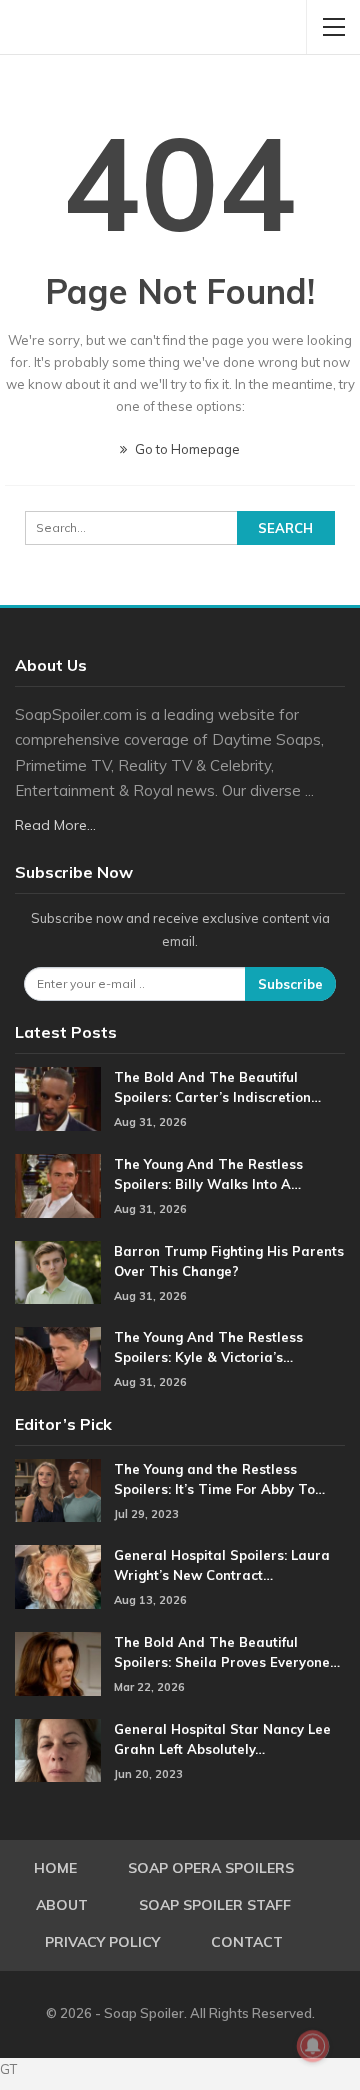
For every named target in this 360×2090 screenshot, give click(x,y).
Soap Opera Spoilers (211, 1868)
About (62, 1905)
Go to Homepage (186, 449)
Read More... (55, 825)
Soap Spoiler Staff (215, 1905)
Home (55, 1868)
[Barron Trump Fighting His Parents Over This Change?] (58, 1273)
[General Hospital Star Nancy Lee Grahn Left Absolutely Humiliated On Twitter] (58, 1751)
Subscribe (290, 984)
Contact (247, 1942)
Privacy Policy (102, 1942)
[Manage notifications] (313, 2046)
